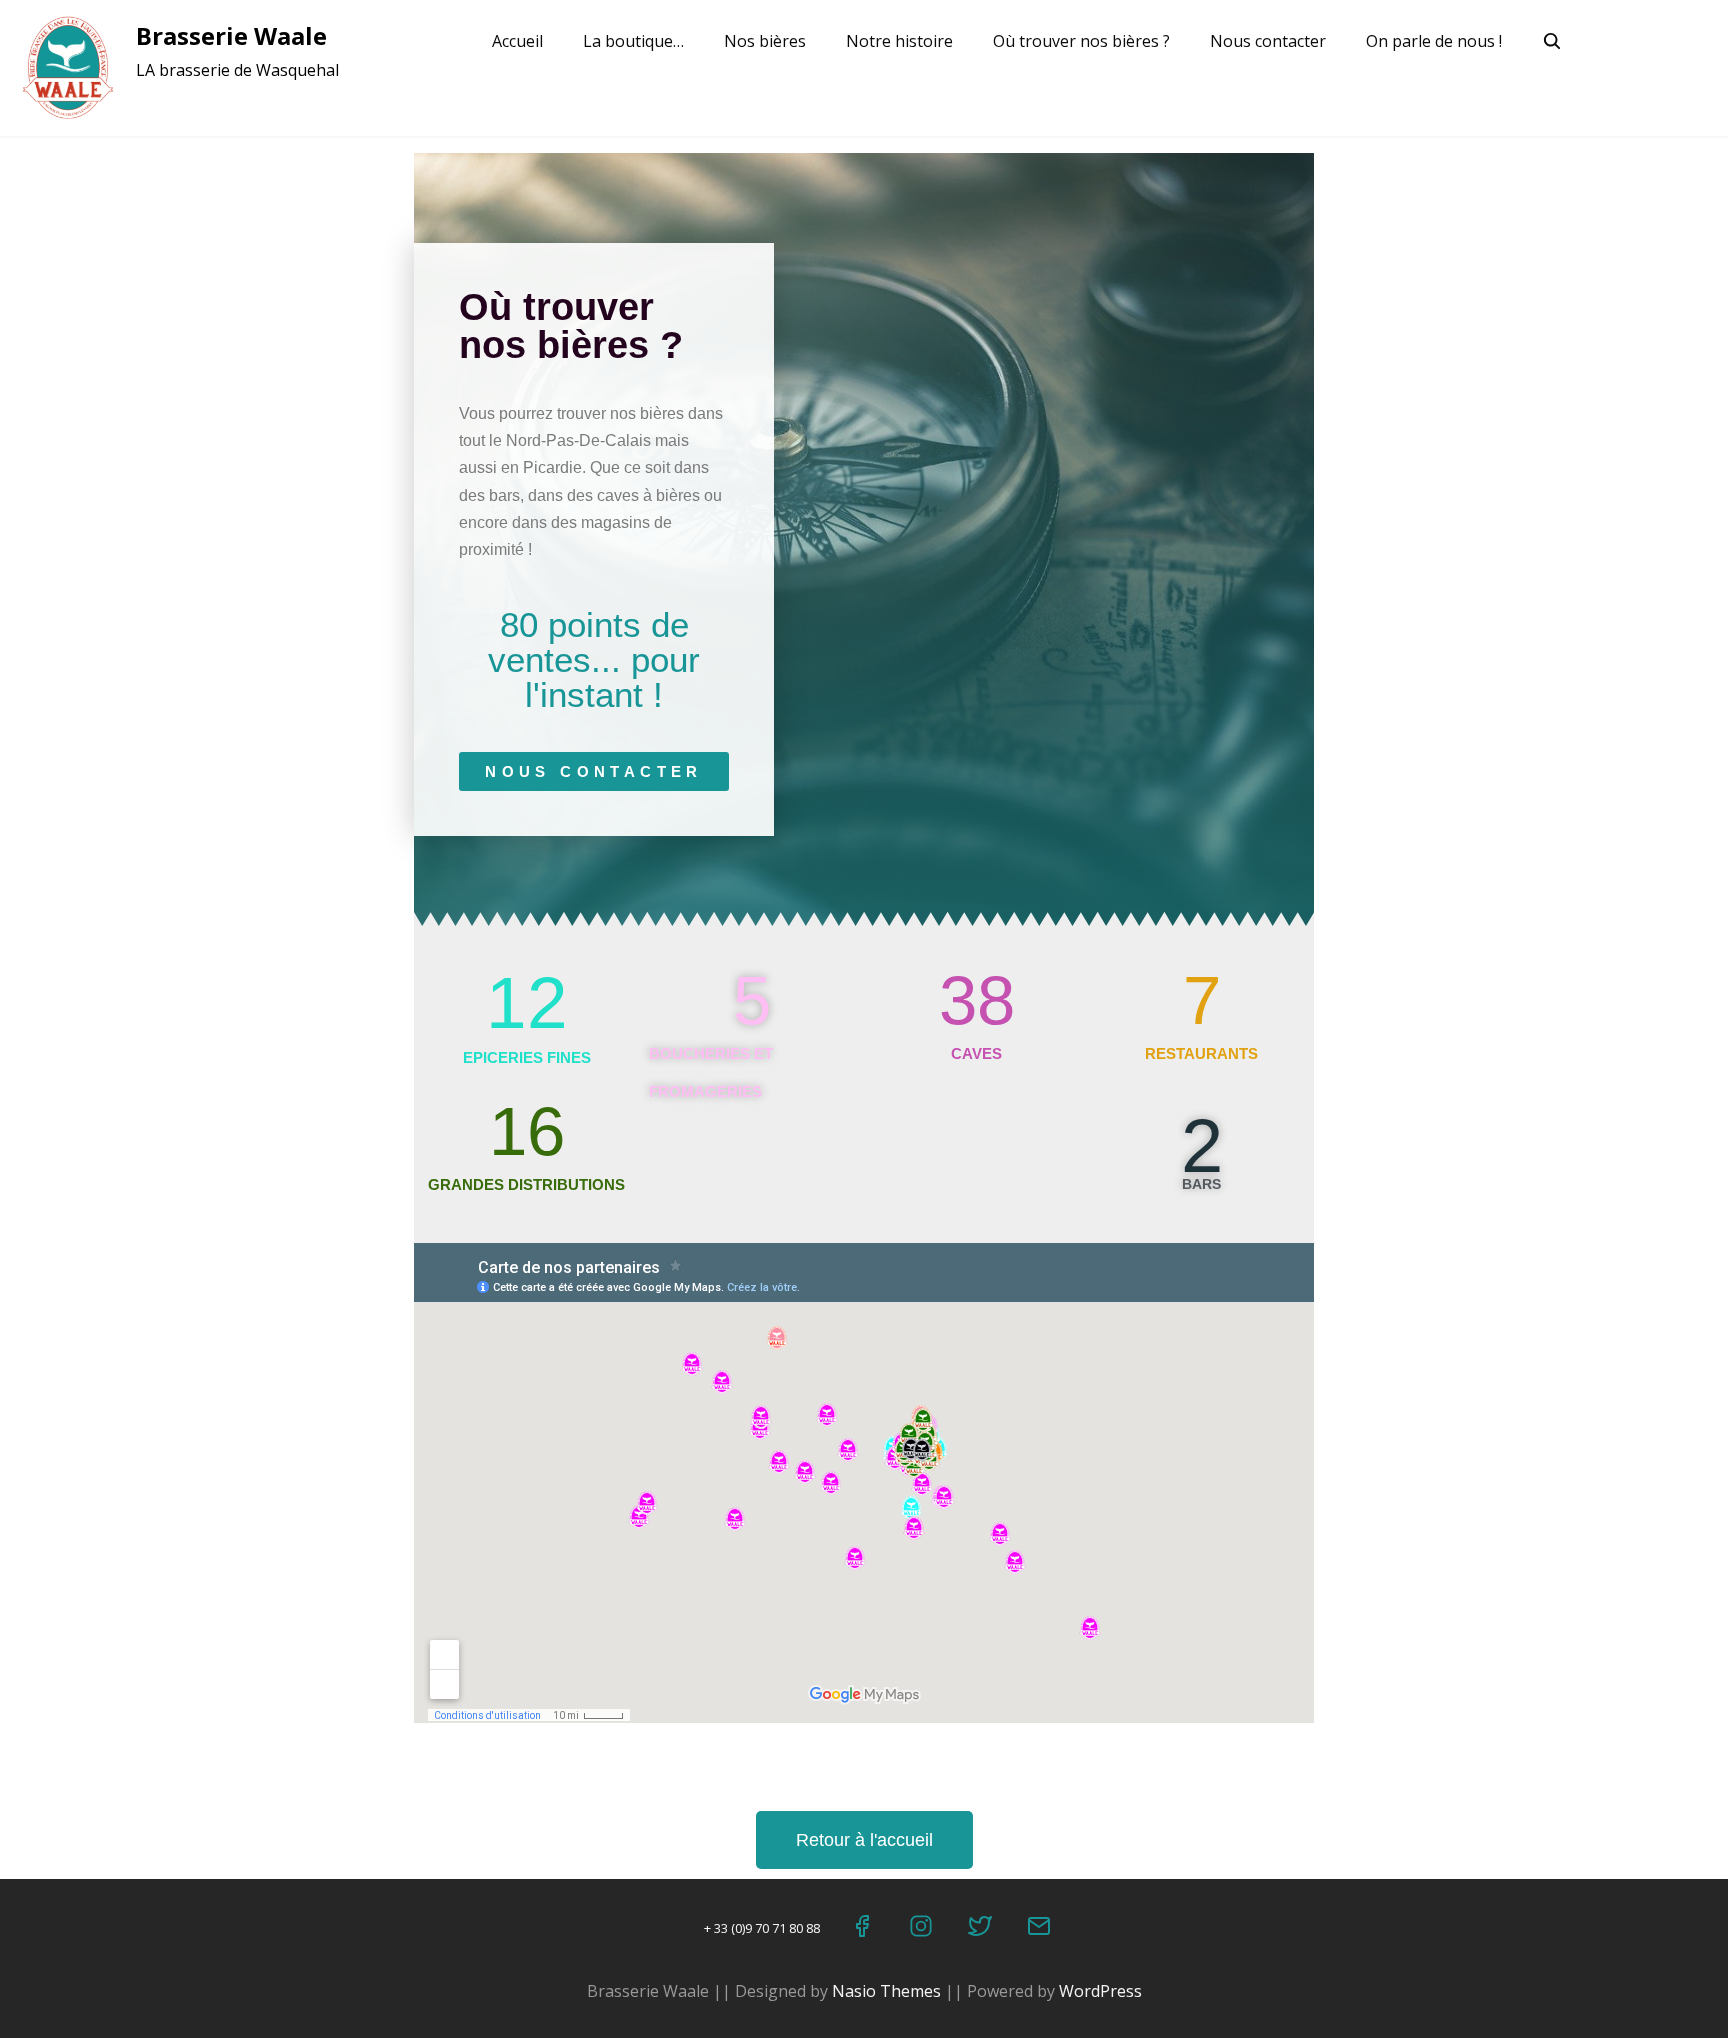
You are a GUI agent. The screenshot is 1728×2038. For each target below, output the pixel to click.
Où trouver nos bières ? (1081, 41)
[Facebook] (863, 1930)
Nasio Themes (888, 1991)
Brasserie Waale (231, 35)
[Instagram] (922, 1930)
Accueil (517, 41)
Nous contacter (1268, 41)
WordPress (1100, 1991)
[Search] (1553, 43)
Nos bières (765, 41)
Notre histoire (899, 41)
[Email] (1040, 1930)
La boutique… (633, 41)
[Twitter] (981, 1930)
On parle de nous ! (1434, 41)
